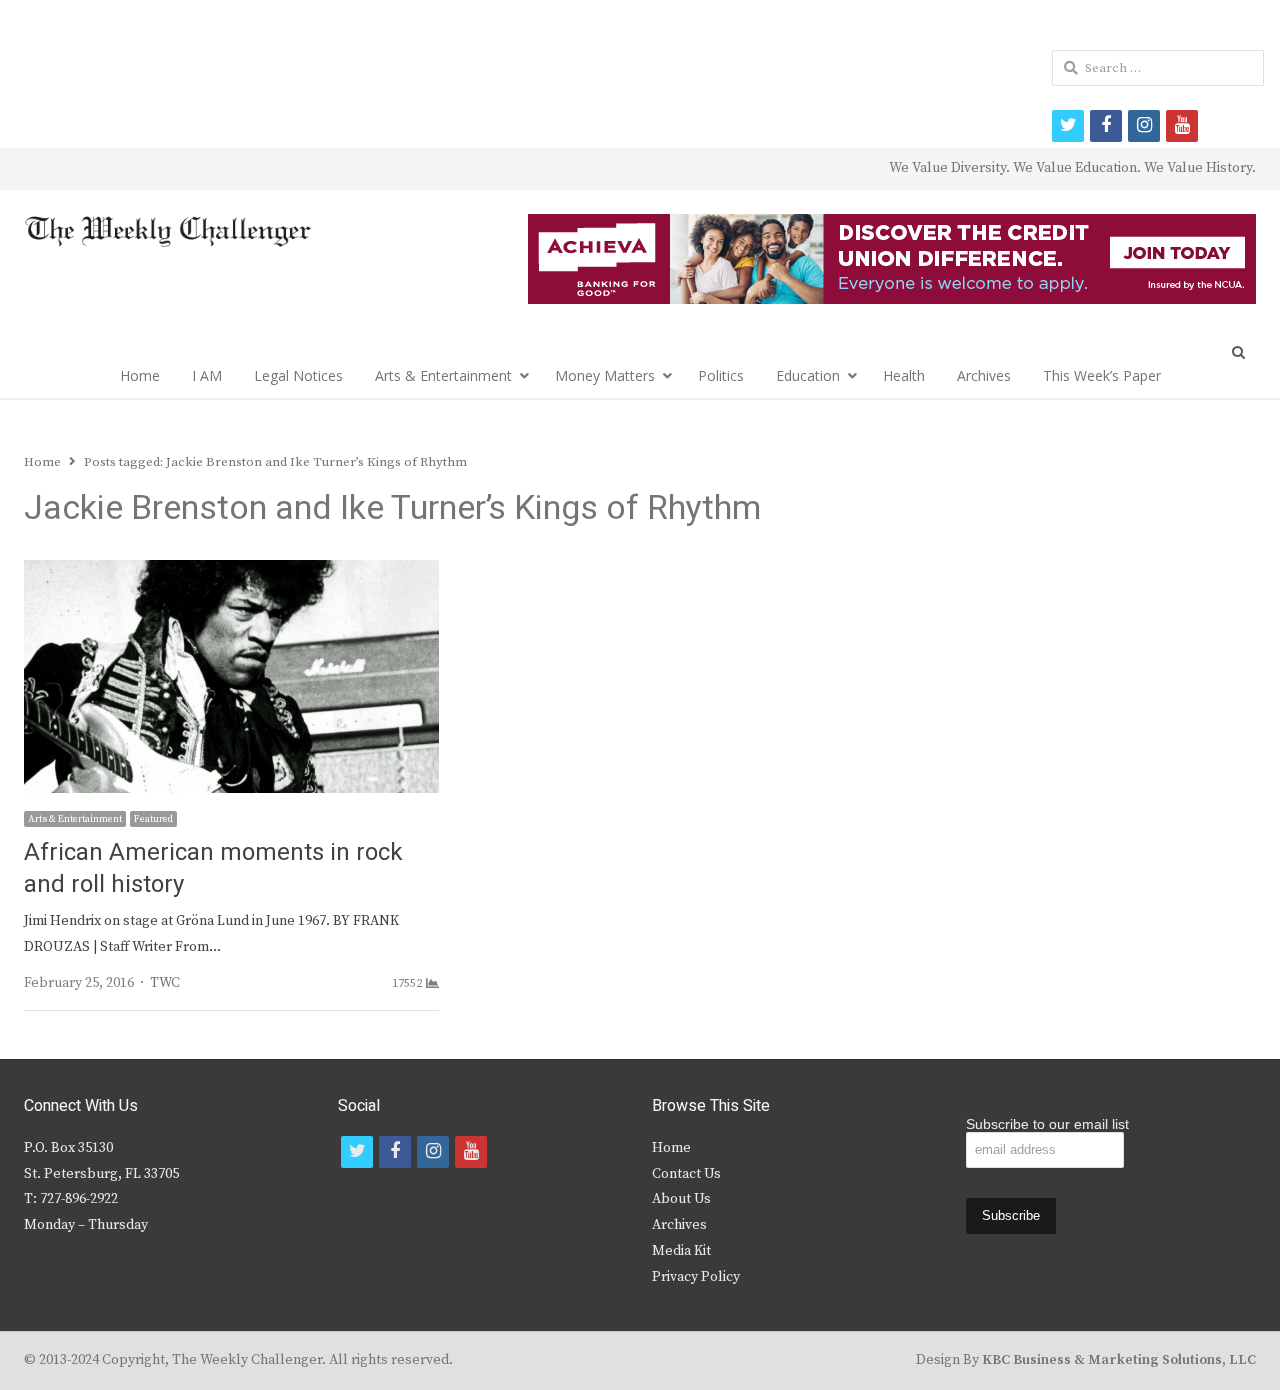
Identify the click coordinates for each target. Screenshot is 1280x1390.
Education (808, 375)
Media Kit (681, 1251)
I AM (207, 375)
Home (140, 375)
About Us (681, 1199)
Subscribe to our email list (1047, 1124)
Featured (153, 819)
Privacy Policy (696, 1277)
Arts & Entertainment (443, 375)
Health (904, 375)
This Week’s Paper (1102, 375)
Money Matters (605, 375)
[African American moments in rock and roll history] (231, 572)
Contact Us (686, 1174)
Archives (984, 375)
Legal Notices (298, 375)
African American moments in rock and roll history (213, 868)
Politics (721, 375)
